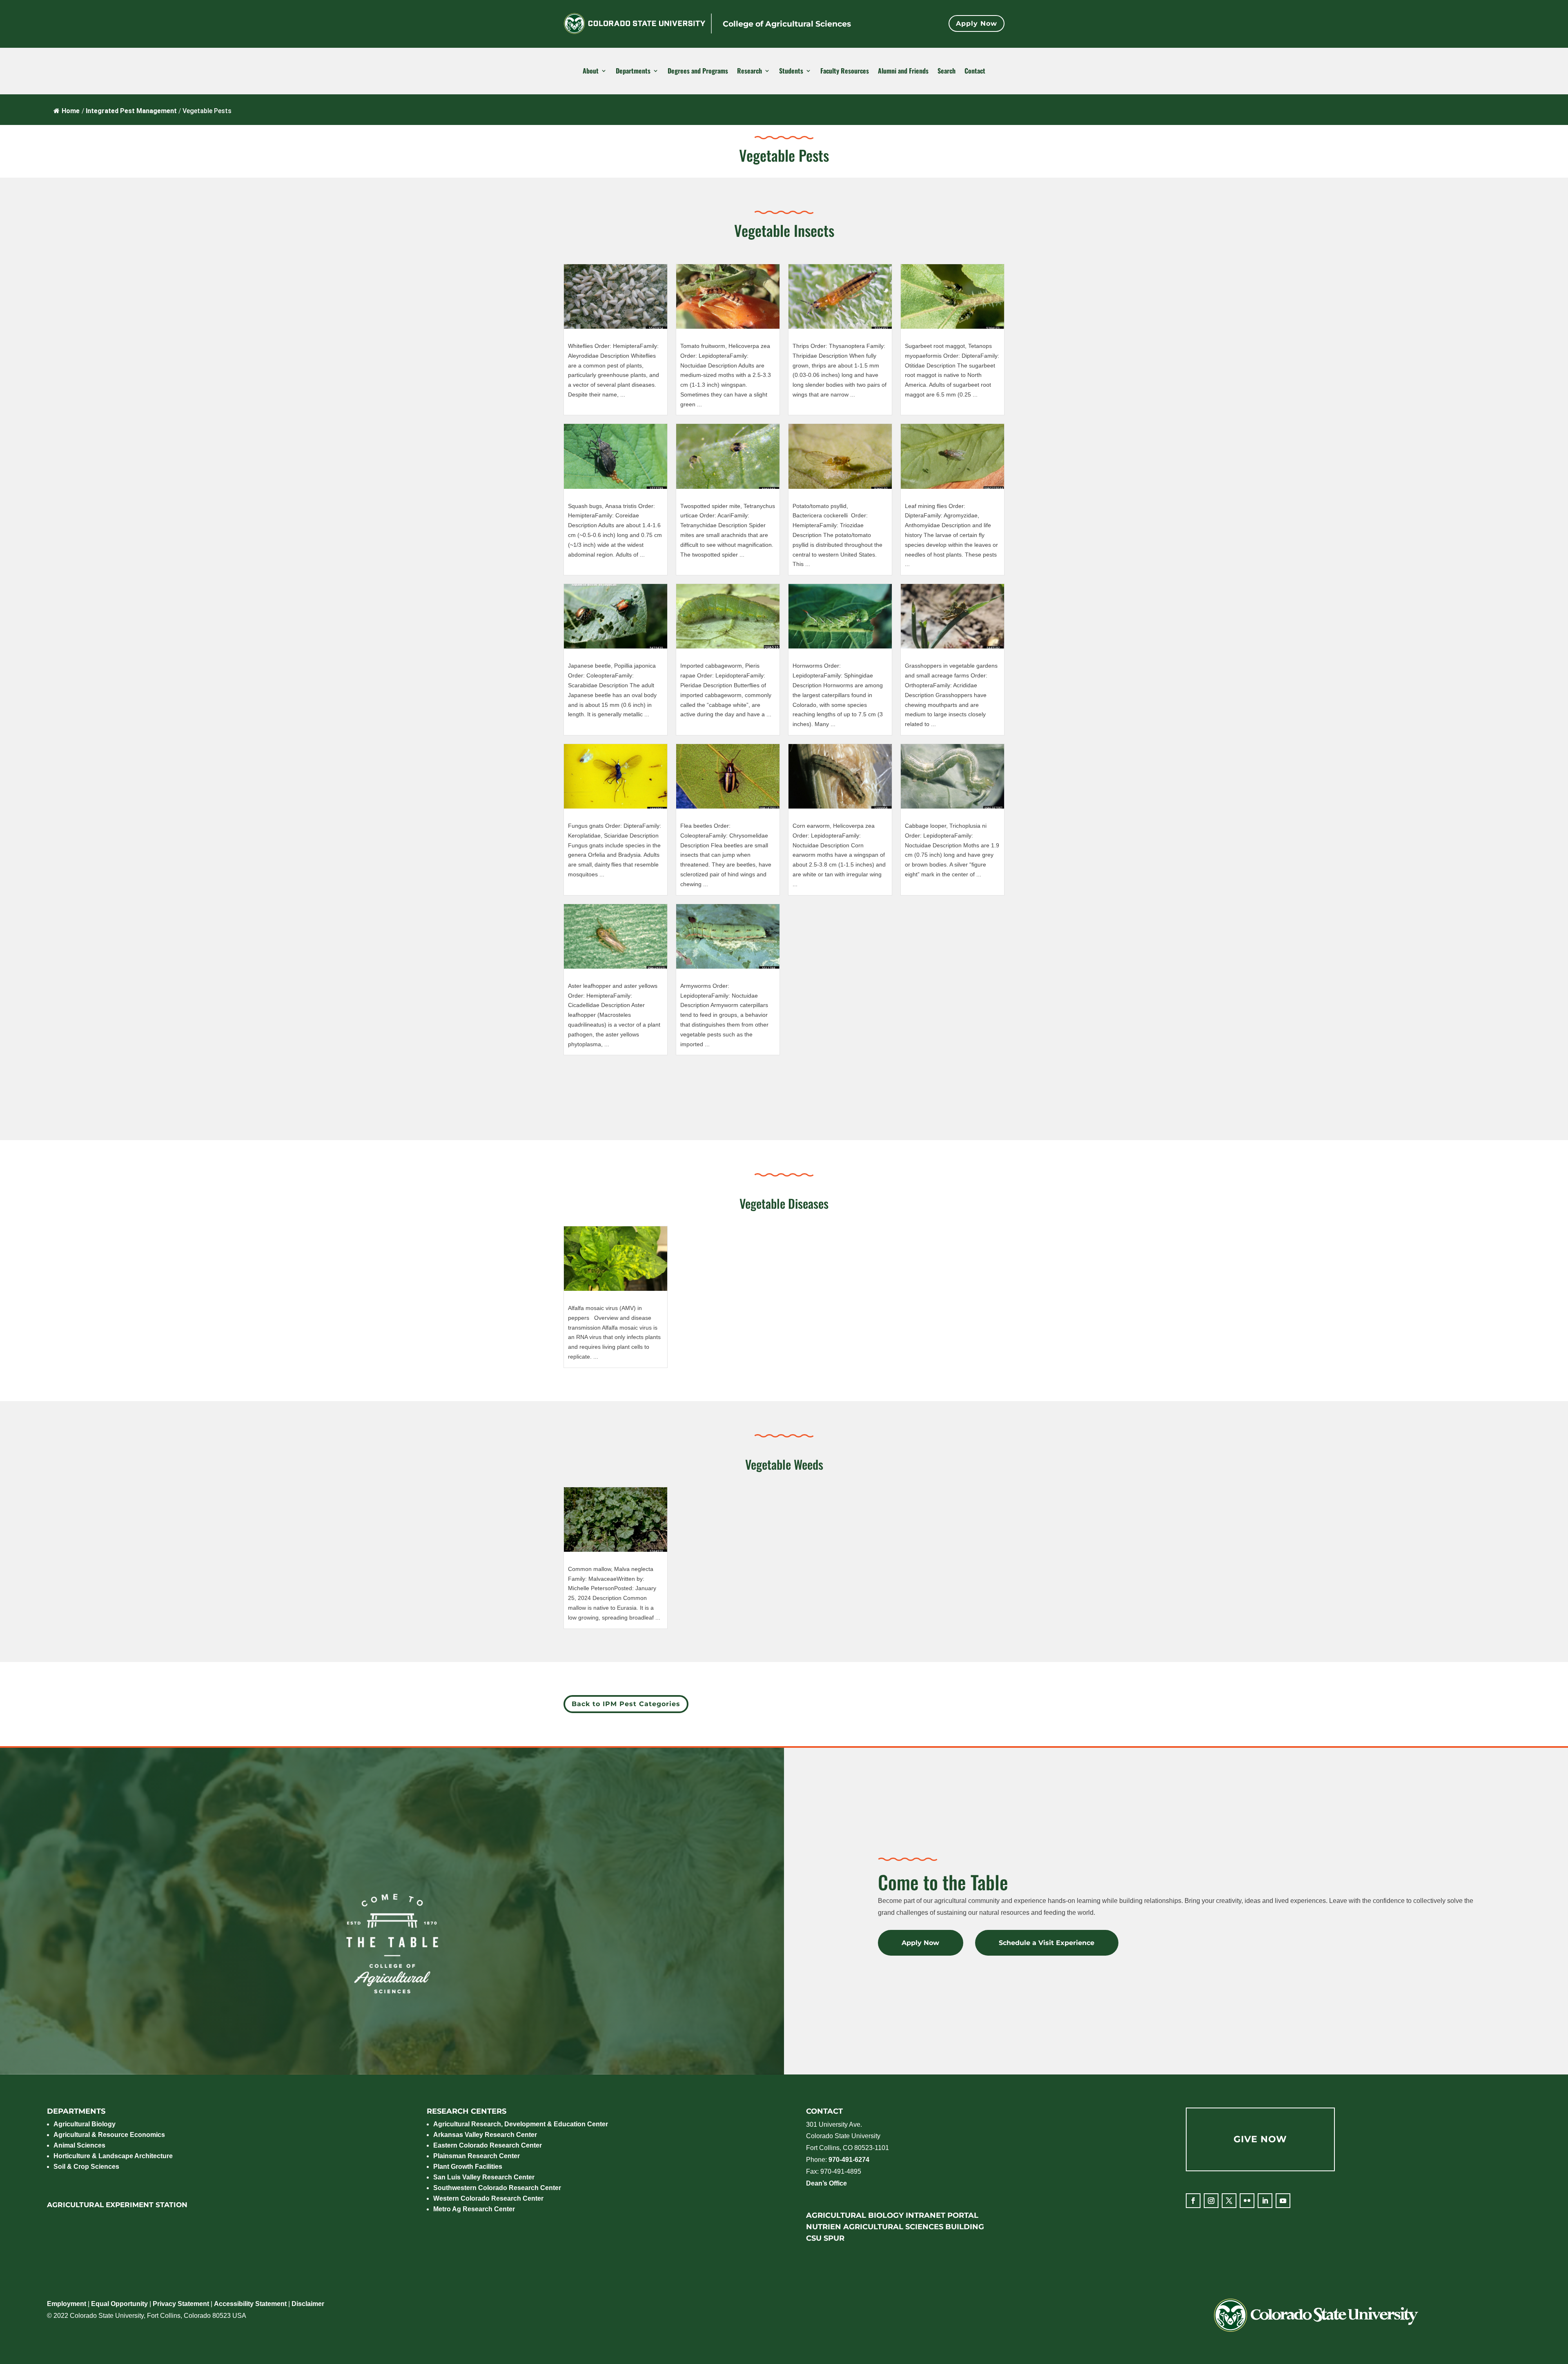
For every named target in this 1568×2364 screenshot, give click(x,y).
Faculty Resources (845, 71)
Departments (633, 71)
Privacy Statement (181, 2304)
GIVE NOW (1260, 2139)
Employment (67, 2304)
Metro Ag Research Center (474, 2209)
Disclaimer (308, 2304)
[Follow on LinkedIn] (1265, 2201)
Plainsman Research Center (477, 2156)
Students (791, 71)
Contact (975, 71)
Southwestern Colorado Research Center (497, 2188)
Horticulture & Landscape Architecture (113, 2156)
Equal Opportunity (119, 2304)
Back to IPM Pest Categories (626, 1704)
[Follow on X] (1229, 2201)
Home (71, 111)
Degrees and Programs (698, 71)
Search (947, 71)
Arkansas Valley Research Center (485, 2135)
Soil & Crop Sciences (86, 2167)
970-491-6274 (849, 2160)
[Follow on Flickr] (1247, 2201)
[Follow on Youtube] (1283, 2201)
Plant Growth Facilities (468, 2167)
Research (749, 71)
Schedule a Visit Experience (1047, 1943)
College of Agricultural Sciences (787, 24)
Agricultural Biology (85, 2124)
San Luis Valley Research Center (484, 2177)
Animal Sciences (79, 2145)
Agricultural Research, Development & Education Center (521, 2124)
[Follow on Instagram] (1211, 2201)
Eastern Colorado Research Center (488, 2145)
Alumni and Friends (903, 71)
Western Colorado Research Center (488, 2198)
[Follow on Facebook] (1193, 2201)
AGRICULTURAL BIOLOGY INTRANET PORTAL (892, 2215)
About (591, 71)
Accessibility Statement (250, 2304)
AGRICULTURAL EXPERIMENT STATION (117, 2205)
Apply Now (977, 23)
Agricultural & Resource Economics (109, 2135)
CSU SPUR (825, 2238)
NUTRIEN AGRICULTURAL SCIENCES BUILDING (895, 2227)
